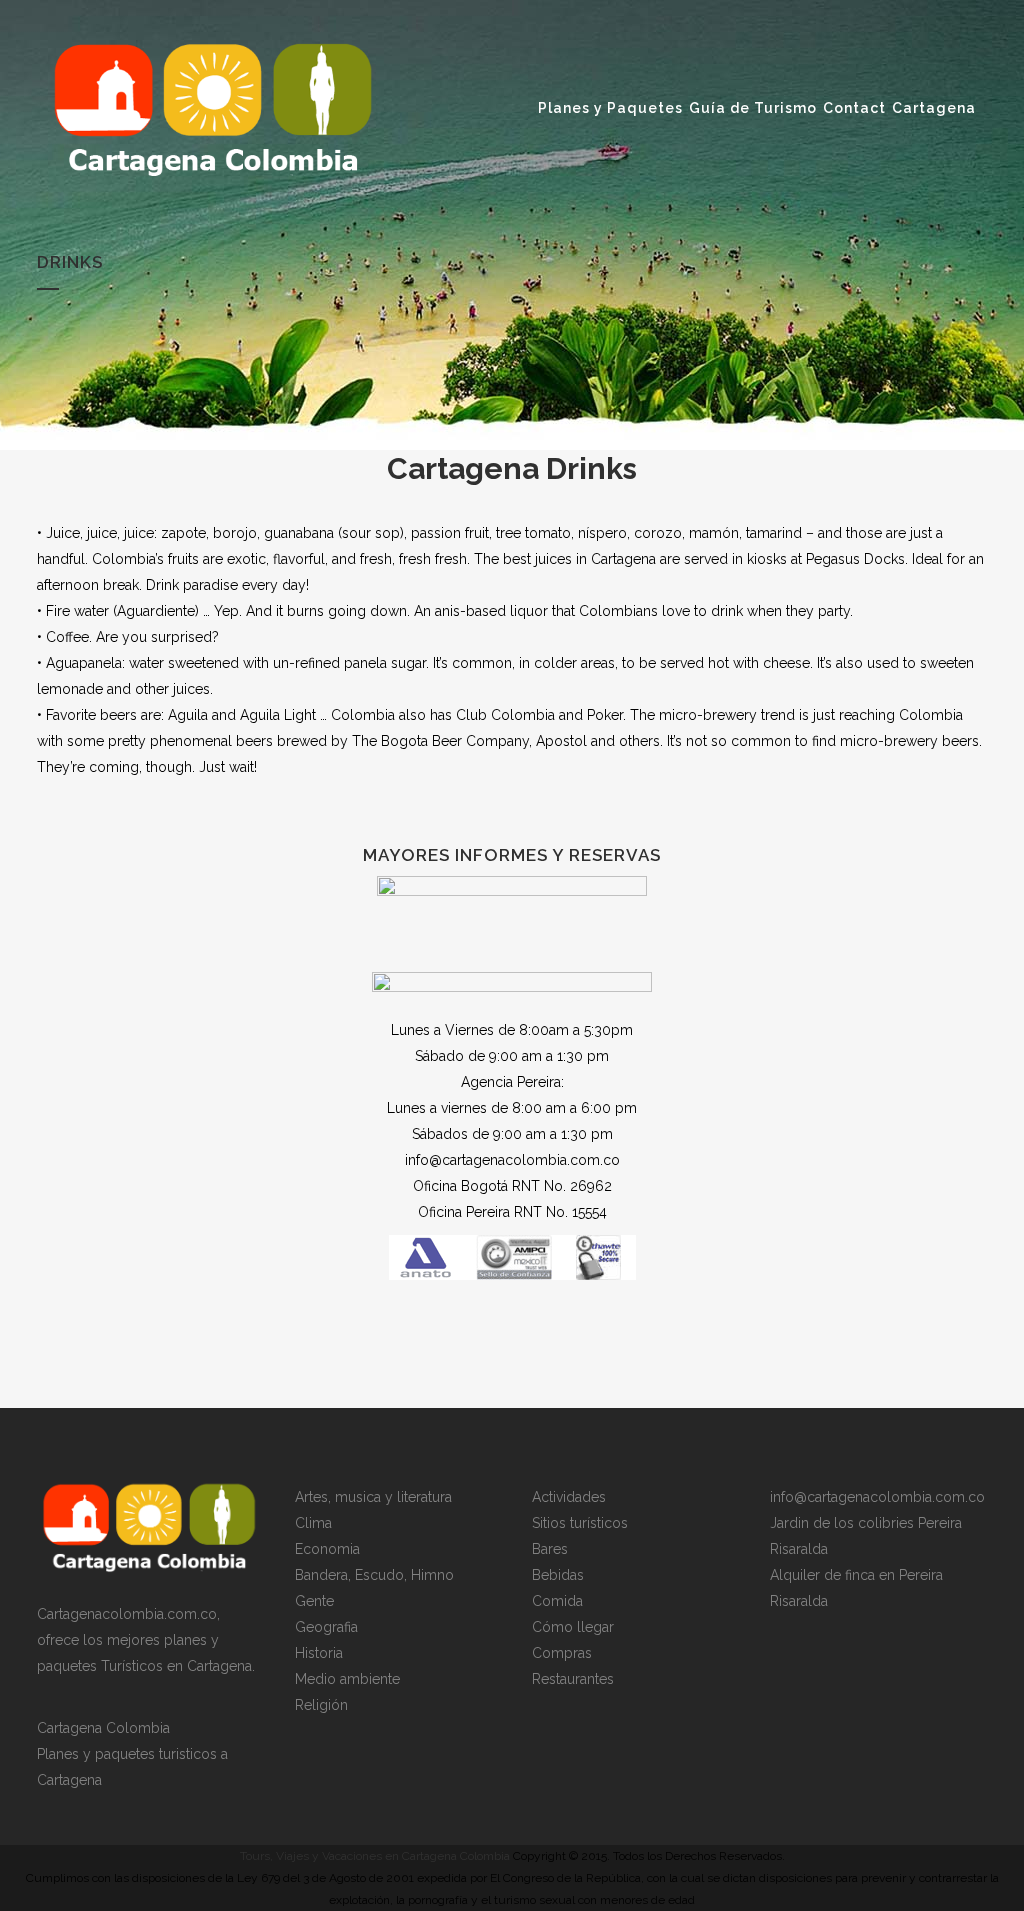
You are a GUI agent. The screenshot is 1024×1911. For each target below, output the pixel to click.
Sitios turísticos (580, 1523)
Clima (313, 1523)
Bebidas (558, 1575)
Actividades (569, 1497)
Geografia (326, 1627)
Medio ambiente (347, 1679)
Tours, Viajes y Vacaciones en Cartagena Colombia (375, 1856)
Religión (321, 1705)
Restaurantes (573, 1679)
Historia (319, 1653)
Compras (562, 1653)
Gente (314, 1601)
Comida (557, 1601)
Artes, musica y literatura (373, 1497)
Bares (550, 1549)
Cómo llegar (573, 1627)
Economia (327, 1549)
